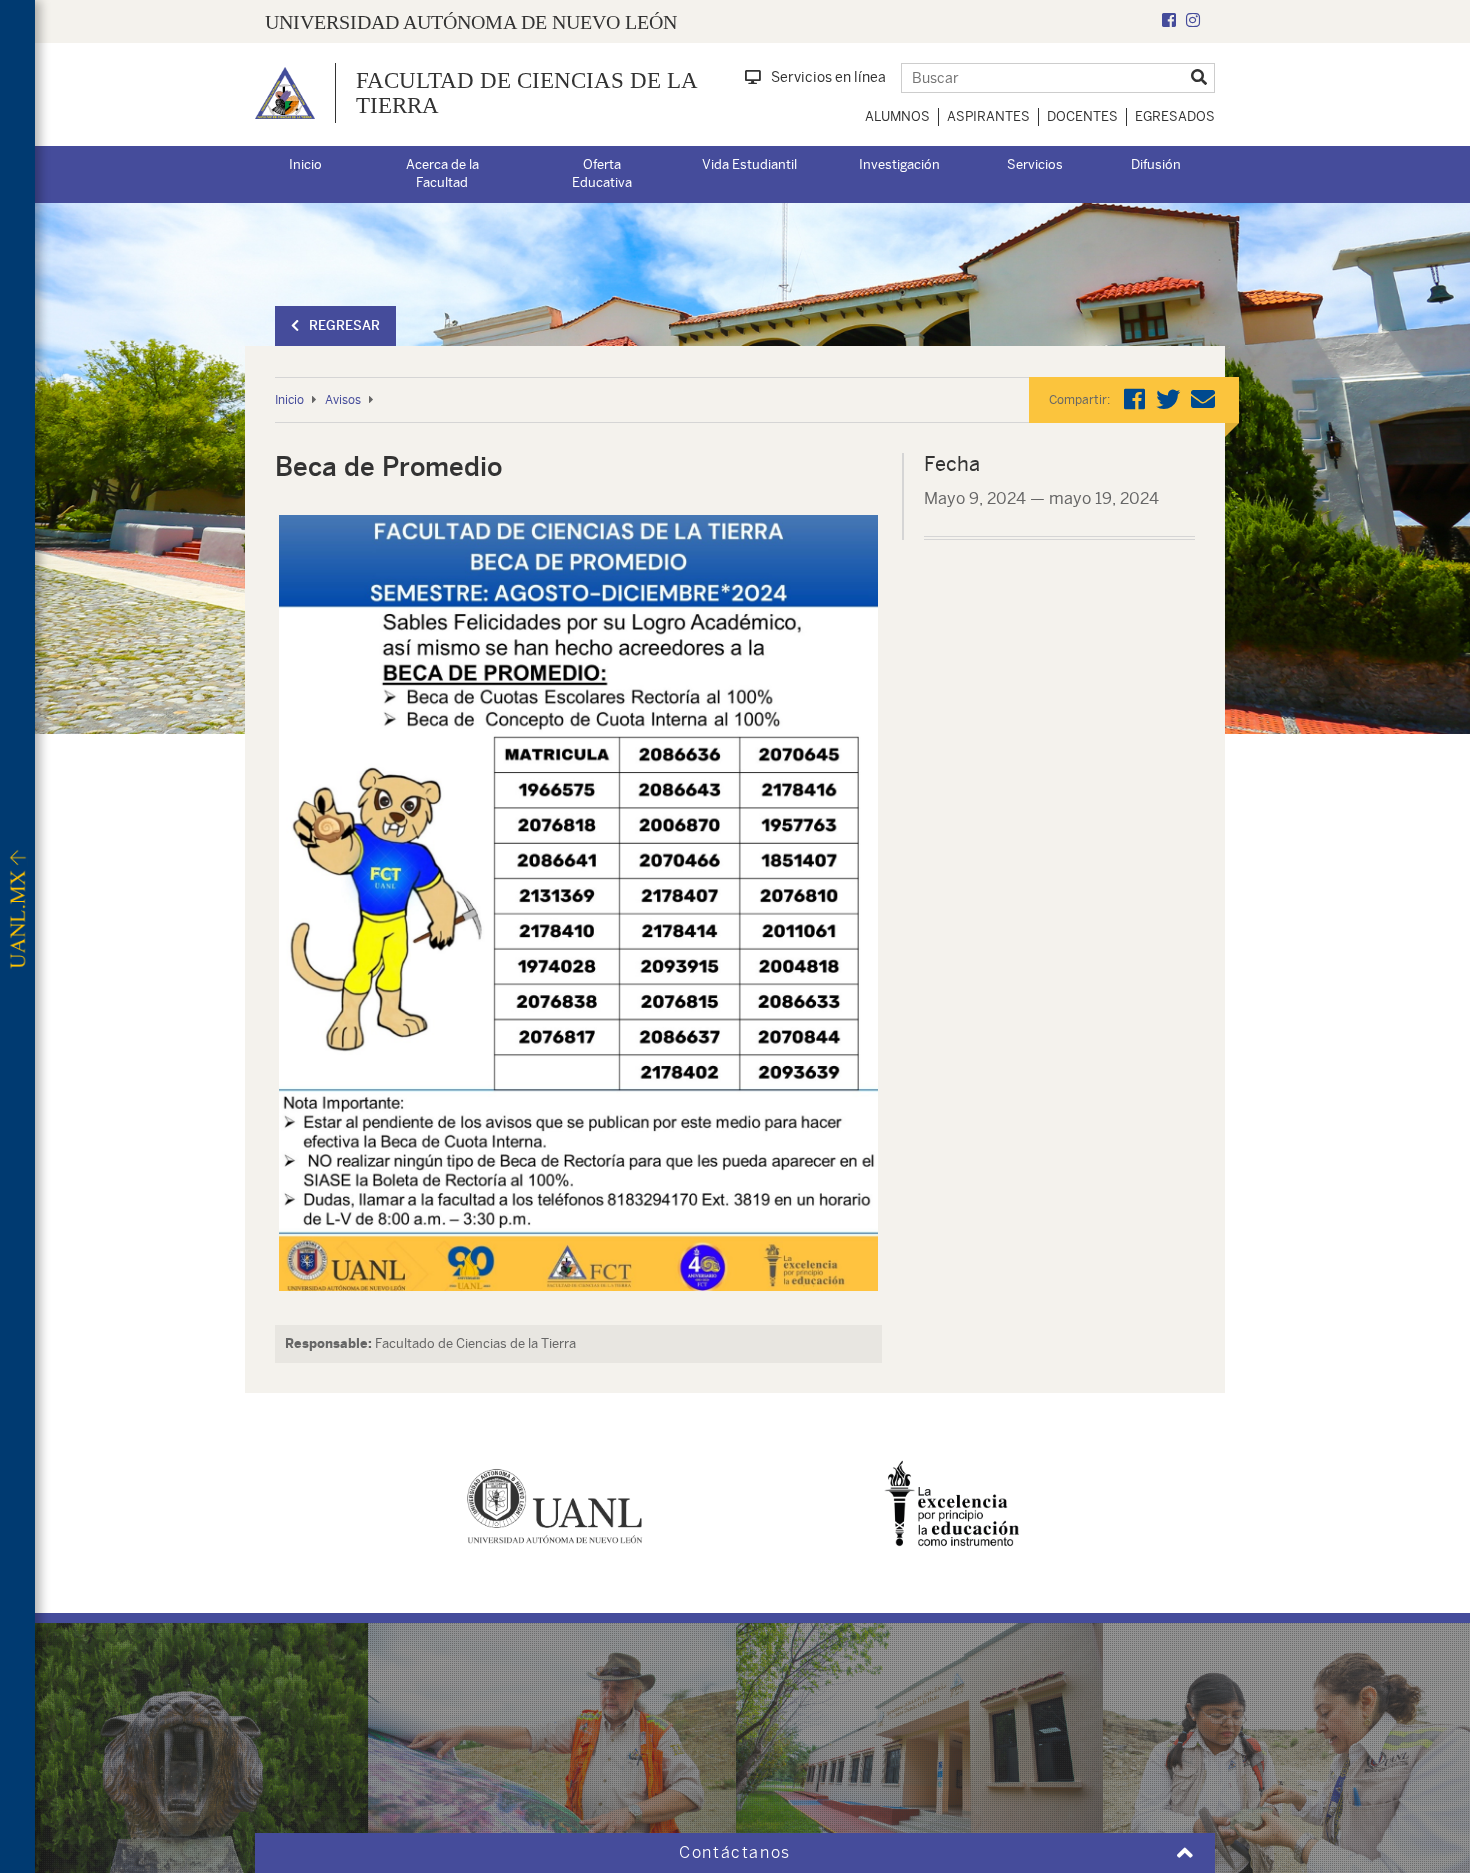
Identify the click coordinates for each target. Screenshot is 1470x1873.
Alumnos (897, 116)
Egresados (1175, 116)
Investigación (899, 164)
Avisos (343, 400)
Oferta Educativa (602, 174)
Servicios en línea (828, 77)
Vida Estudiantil (749, 164)
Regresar (344, 325)
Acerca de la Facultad (442, 174)
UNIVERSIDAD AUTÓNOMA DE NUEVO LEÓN (471, 22)
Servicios (1035, 164)
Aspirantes (988, 116)
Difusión (1156, 164)
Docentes (1082, 116)
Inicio (305, 164)
